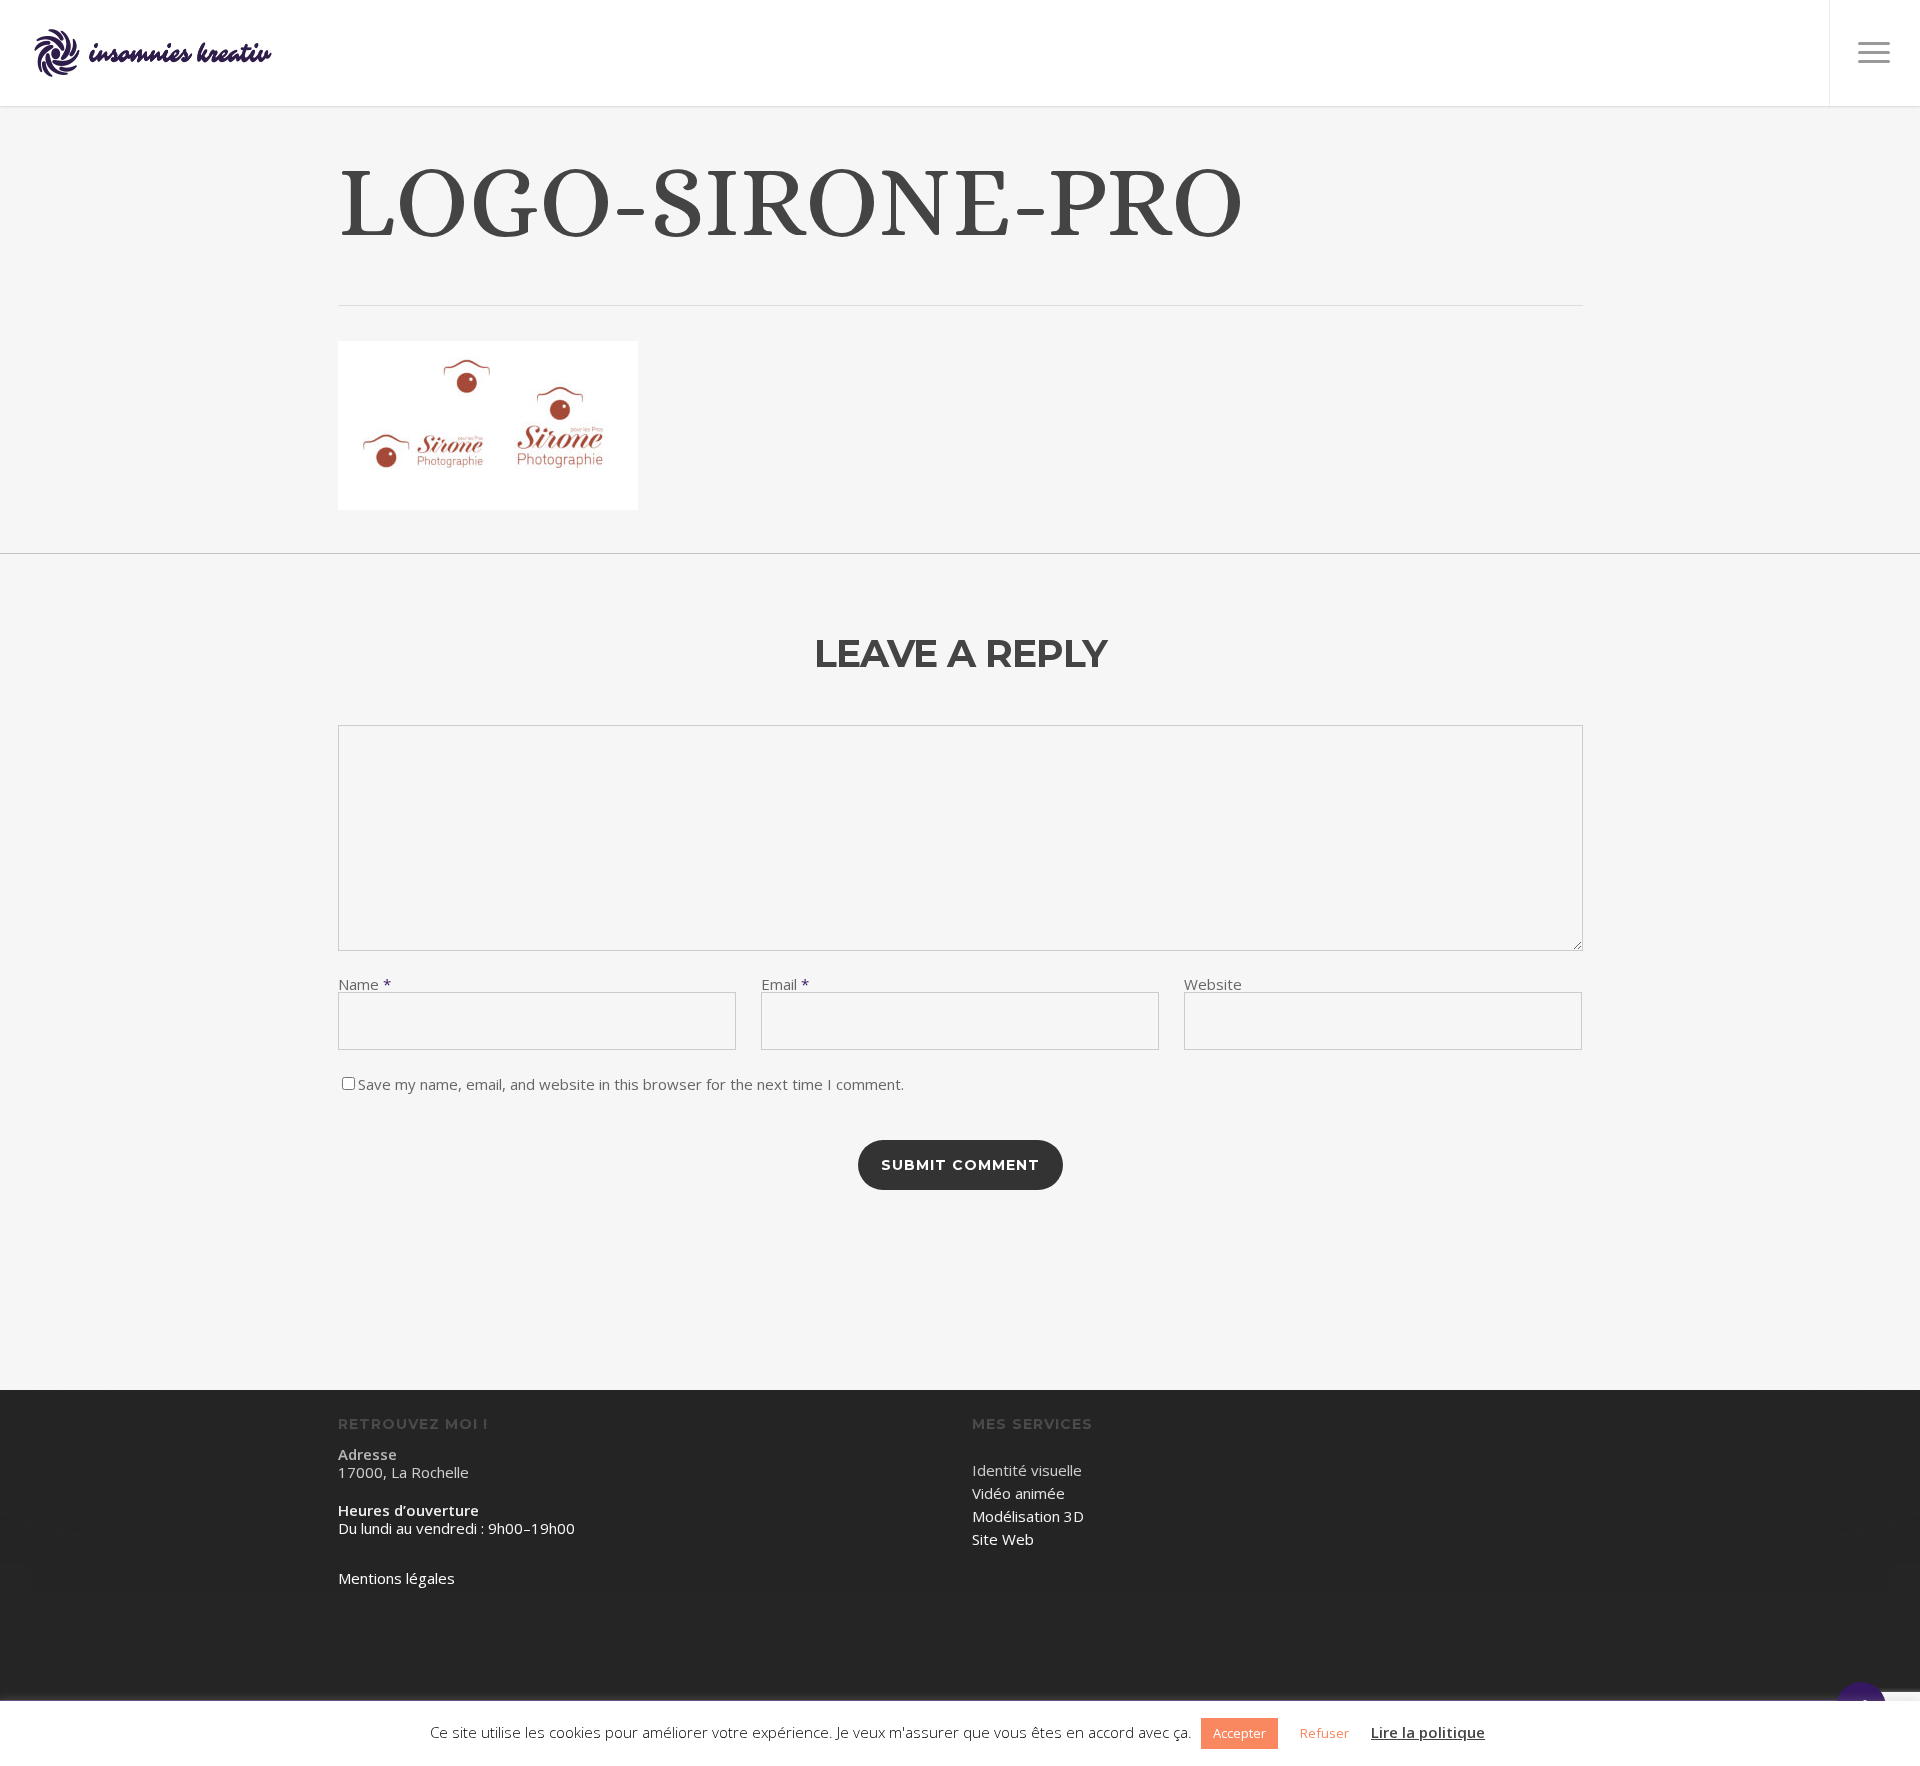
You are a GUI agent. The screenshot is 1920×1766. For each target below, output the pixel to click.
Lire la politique (1428, 1732)
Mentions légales (396, 1578)
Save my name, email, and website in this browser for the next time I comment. (631, 1084)
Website (1213, 984)
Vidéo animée (1018, 1493)
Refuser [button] (1324, 1733)
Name (364, 984)
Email (785, 984)
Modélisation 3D (1028, 1516)
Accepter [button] (1239, 1733)
